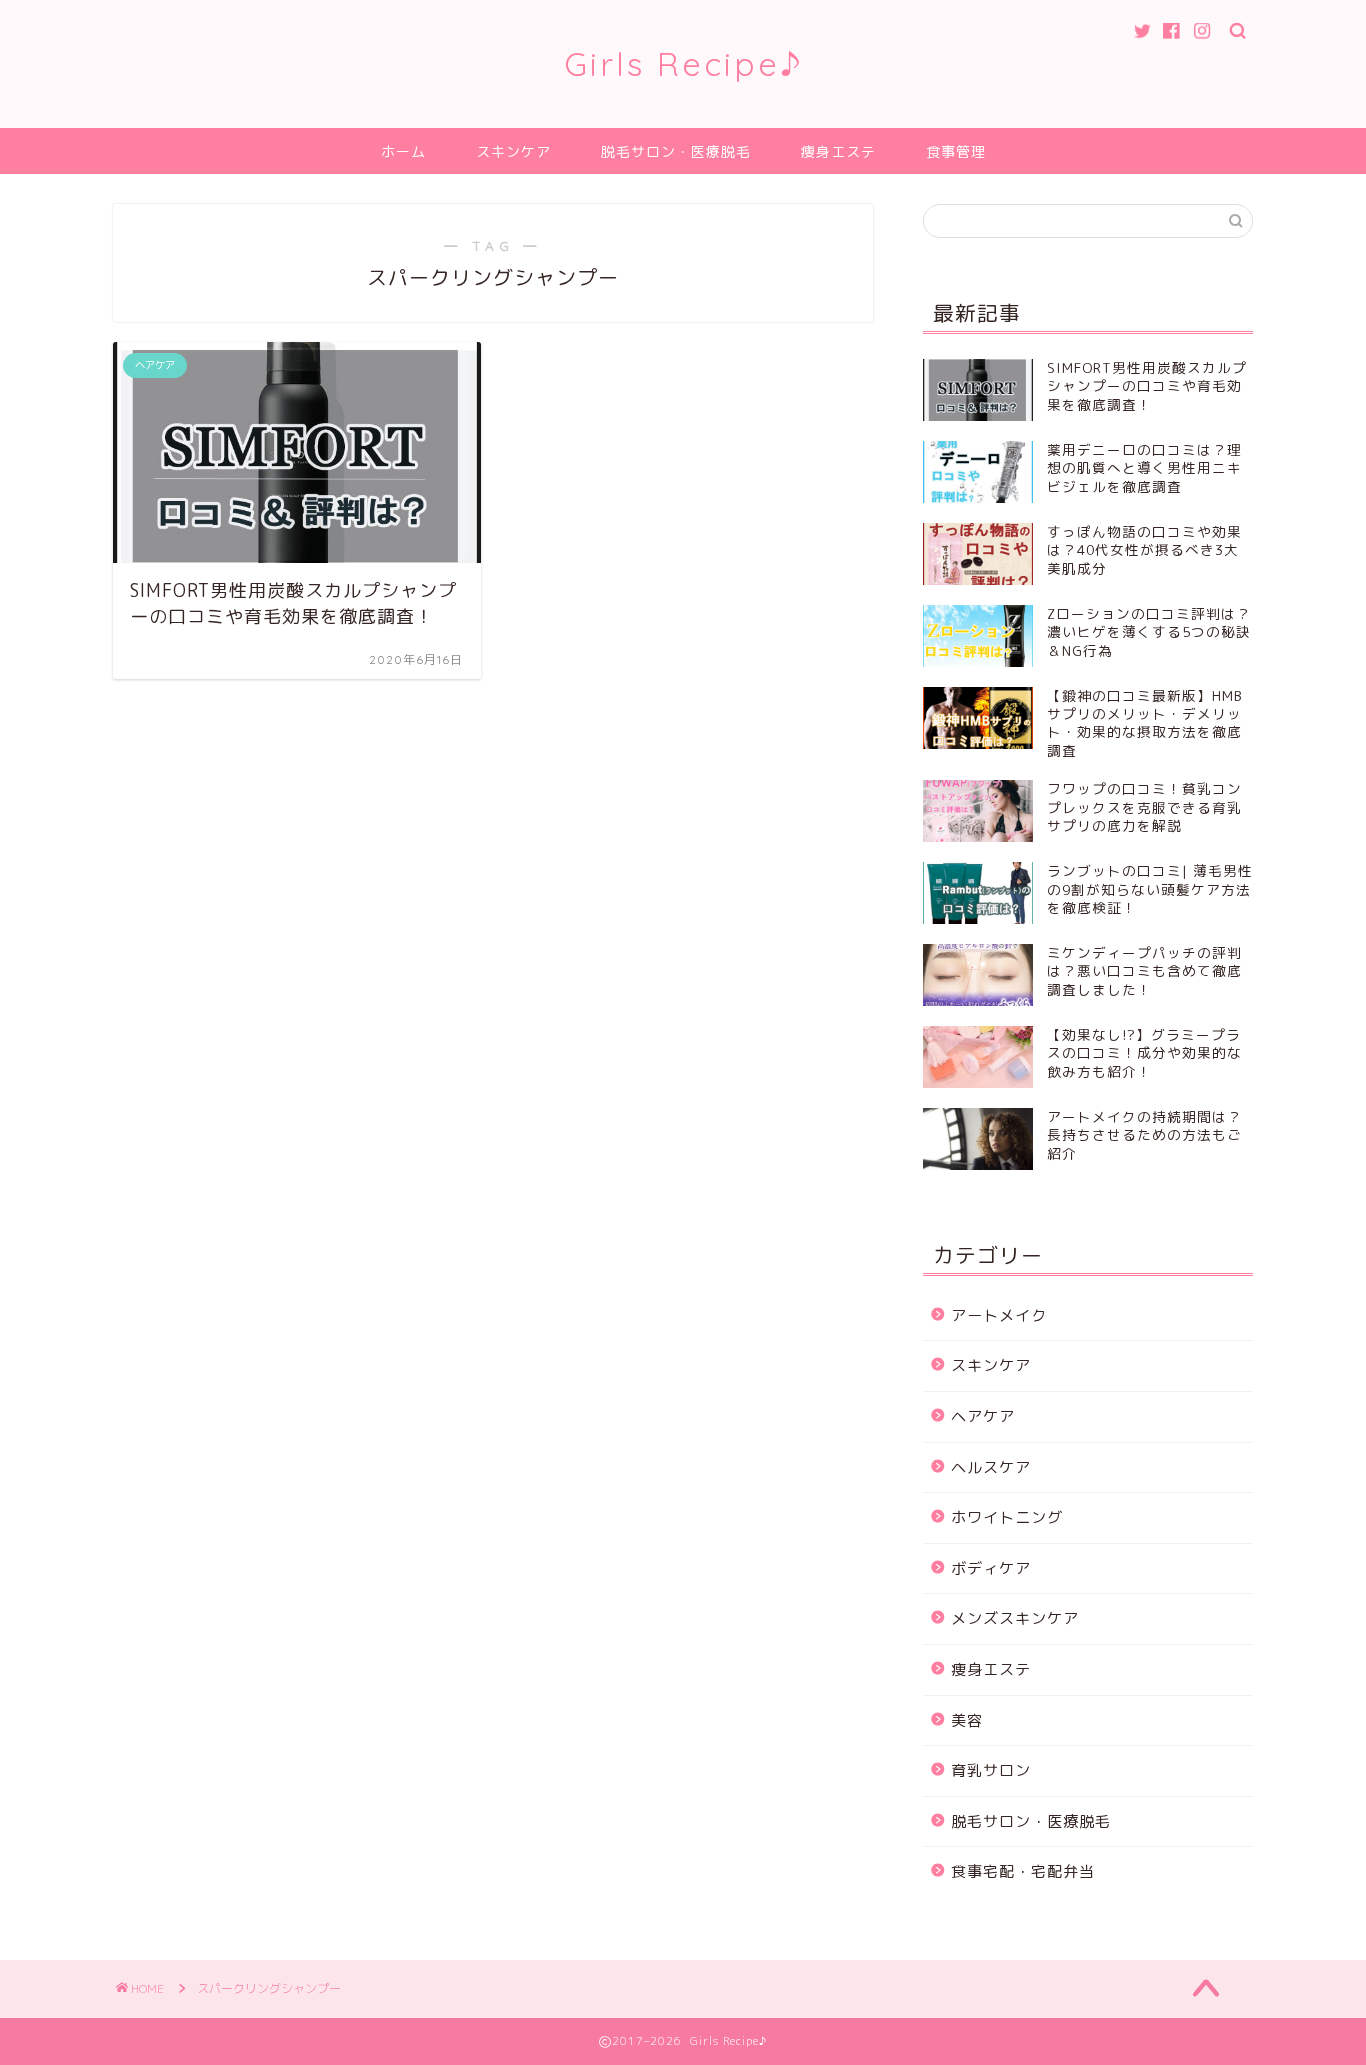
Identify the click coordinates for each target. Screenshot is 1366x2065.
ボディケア (991, 1568)
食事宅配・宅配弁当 (1023, 1871)
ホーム (403, 152)
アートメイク (999, 1315)
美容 (967, 1720)
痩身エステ (838, 152)
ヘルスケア (991, 1467)
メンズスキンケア (1015, 1618)
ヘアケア (983, 1416)
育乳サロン (991, 1770)
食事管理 (956, 152)
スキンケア (513, 152)
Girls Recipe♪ (683, 63)
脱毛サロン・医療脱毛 (676, 152)
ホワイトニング (1007, 1517)
